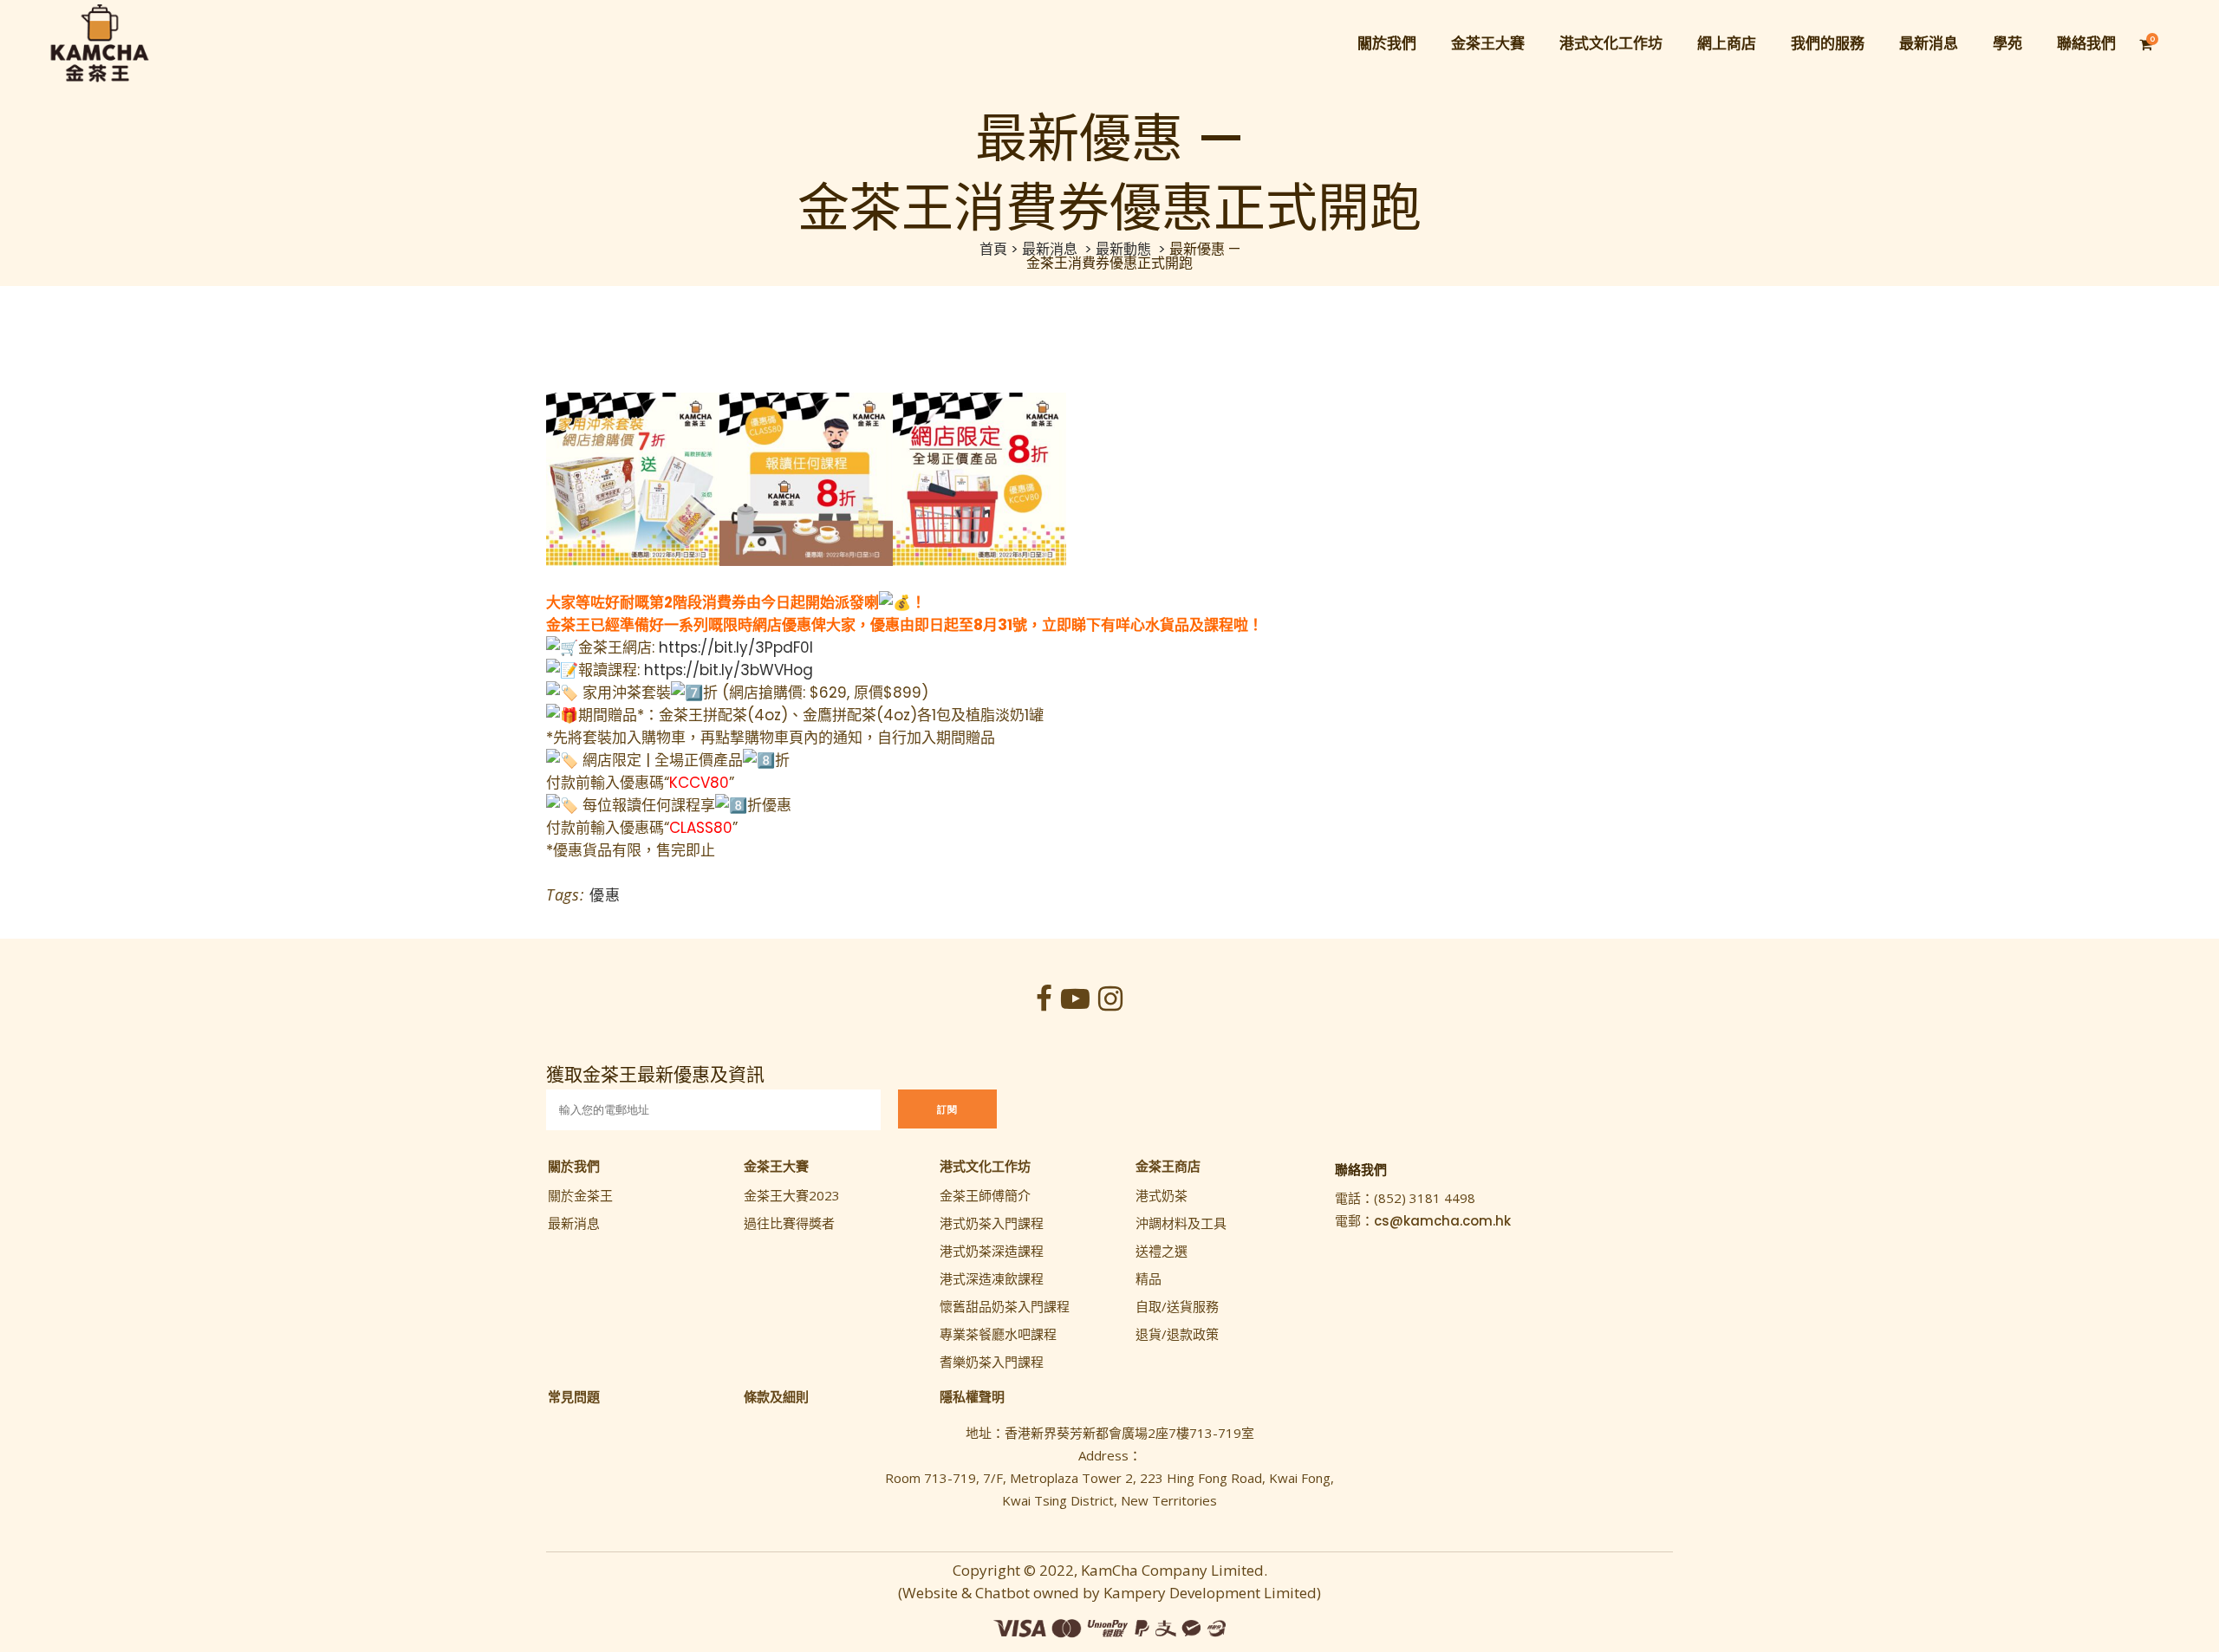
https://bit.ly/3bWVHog (729, 670)
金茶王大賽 (776, 1166)
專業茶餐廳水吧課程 (998, 1334)
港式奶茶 (1162, 1195)
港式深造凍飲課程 (992, 1278)
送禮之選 (1162, 1251)
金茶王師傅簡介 (985, 1195)
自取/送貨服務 (1177, 1306)
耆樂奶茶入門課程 (992, 1362)
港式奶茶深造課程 (992, 1251)
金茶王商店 (1168, 1166)
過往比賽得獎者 (789, 1223)
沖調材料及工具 (1181, 1223)
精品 (1149, 1278)
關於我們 (574, 1166)
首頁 (993, 249)
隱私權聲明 (972, 1396)
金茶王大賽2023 (792, 1195)
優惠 (605, 895)
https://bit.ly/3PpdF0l (736, 647)
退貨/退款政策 (1177, 1334)
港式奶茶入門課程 (992, 1223)
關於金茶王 (580, 1195)
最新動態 (1123, 249)
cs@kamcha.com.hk (1442, 1221)
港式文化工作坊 (985, 1166)
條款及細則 (776, 1396)
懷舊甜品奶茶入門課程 (1005, 1306)
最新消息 (1050, 249)
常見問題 (574, 1396)
